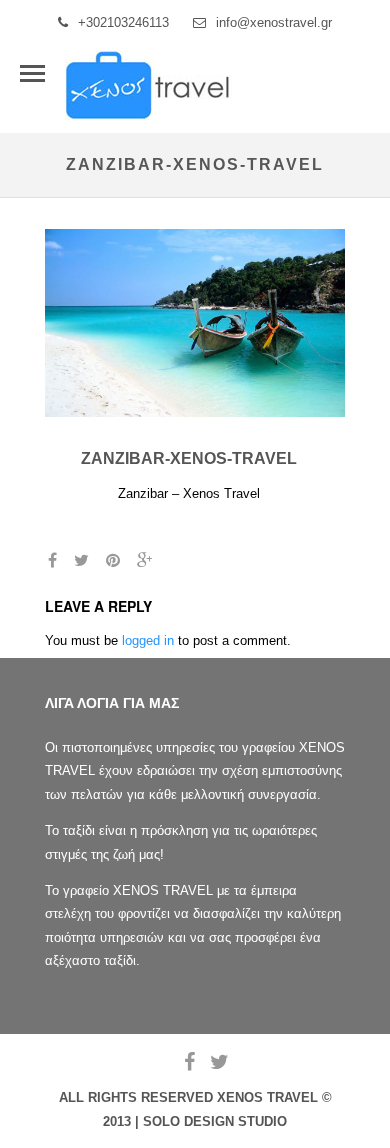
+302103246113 (123, 22)
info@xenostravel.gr (274, 22)
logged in (148, 640)
